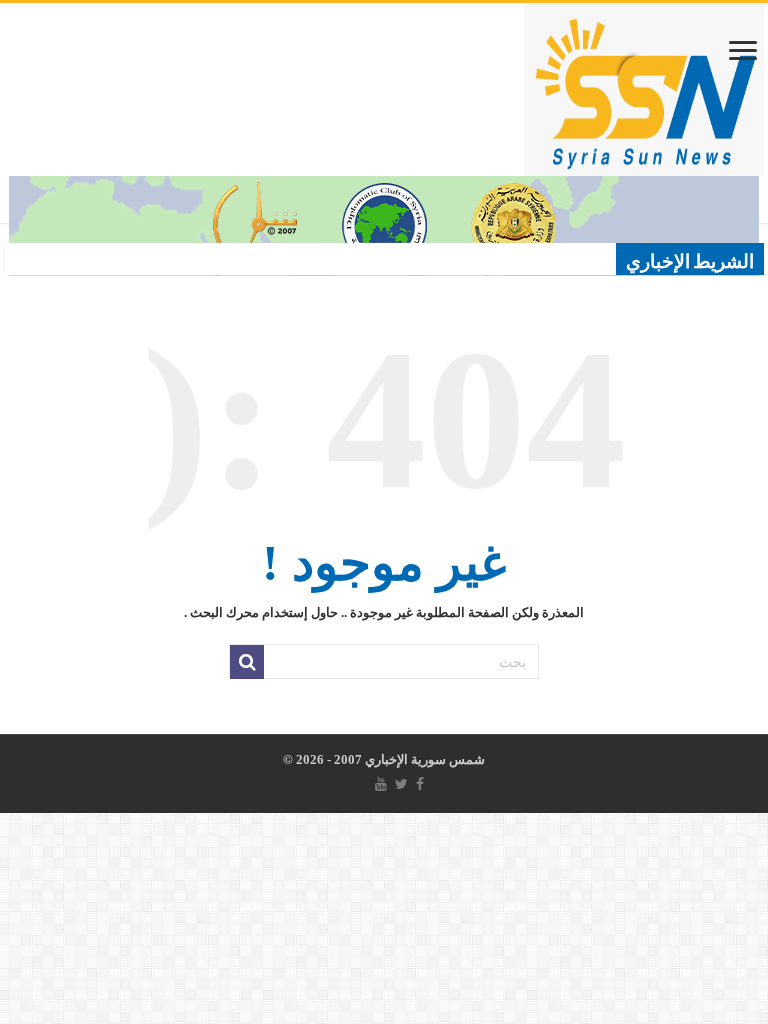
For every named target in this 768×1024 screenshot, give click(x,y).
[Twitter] (401, 784)
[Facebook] (420, 784)
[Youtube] (381, 784)
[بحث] (247, 662)
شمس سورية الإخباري (423, 759)
